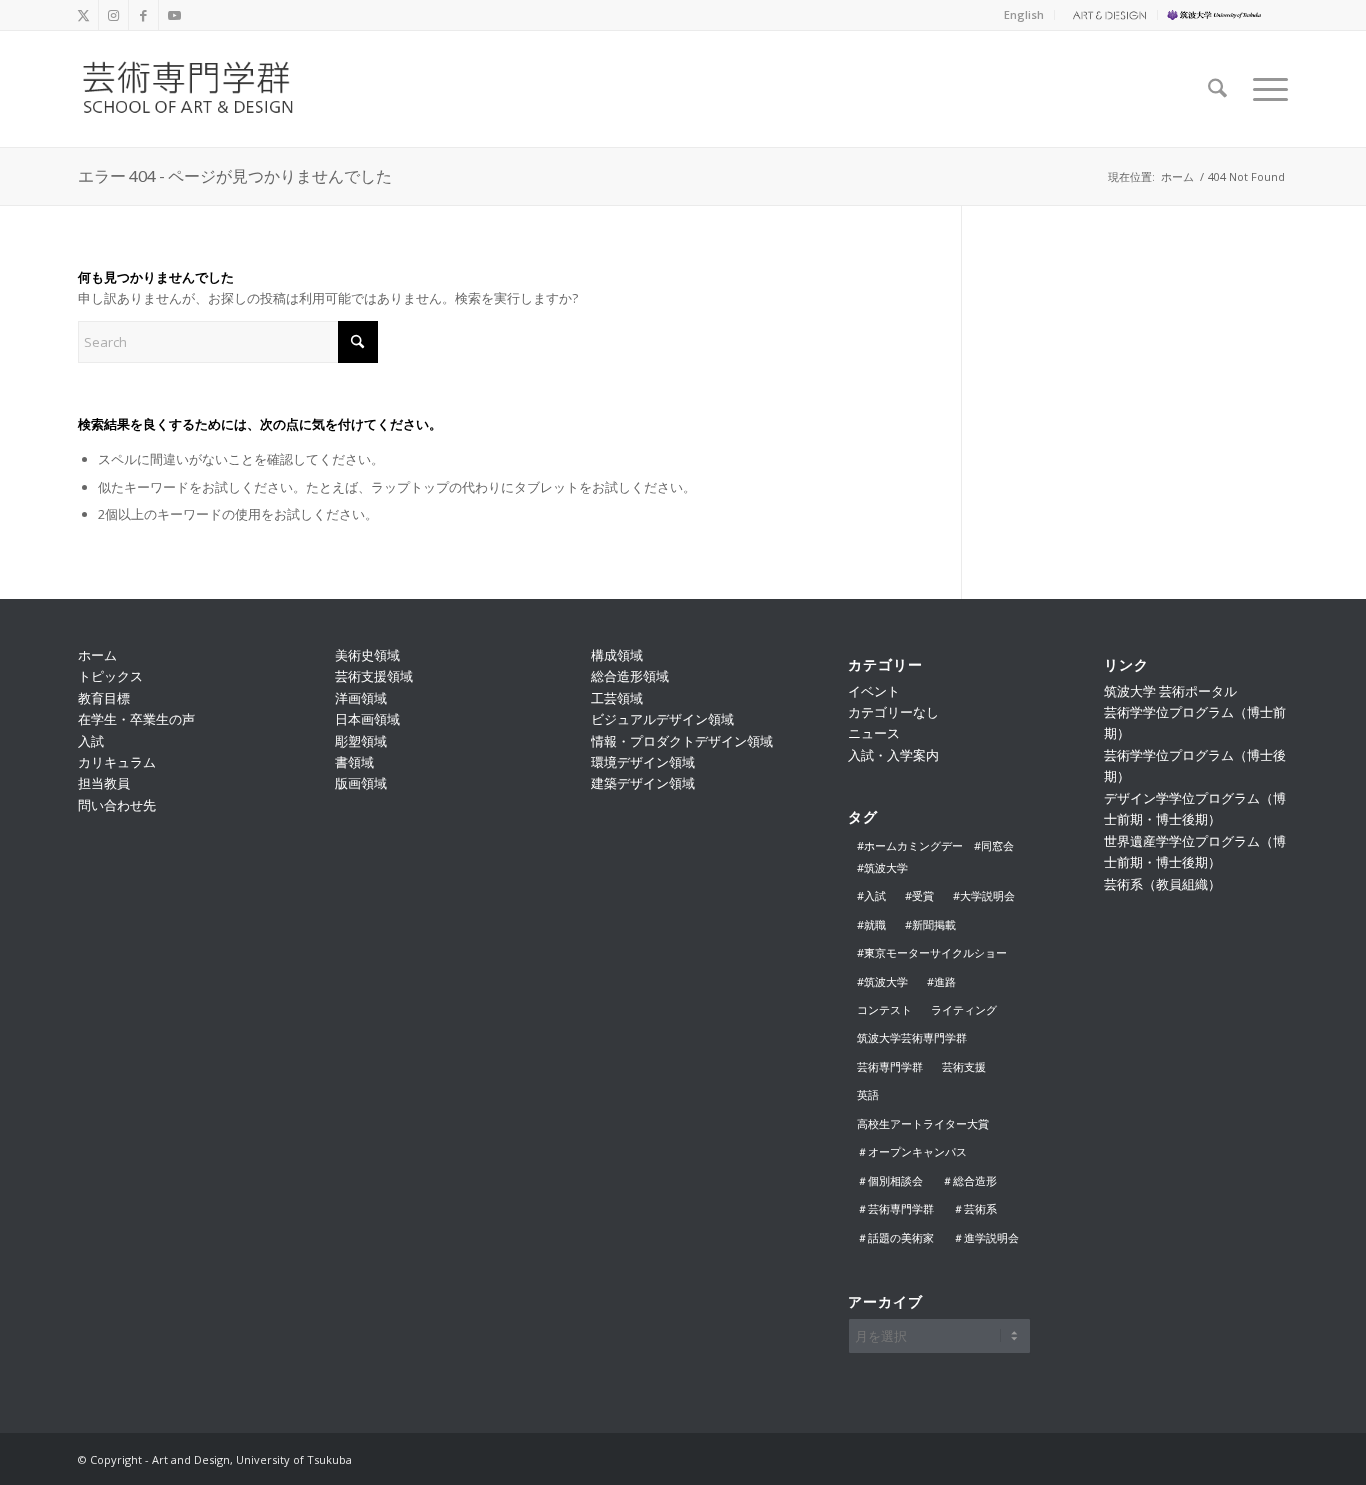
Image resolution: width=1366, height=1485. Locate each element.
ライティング (964, 1009)
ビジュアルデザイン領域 (662, 719)
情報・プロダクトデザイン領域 (682, 741)
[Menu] (1264, 89)
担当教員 (104, 783)
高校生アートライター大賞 (923, 1123)
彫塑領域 (361, 741)
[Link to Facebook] (143, 15)
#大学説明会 (984, 895)
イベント (874, 691)
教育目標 (104, 698)
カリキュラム (117, 762)
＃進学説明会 (986, 1237)
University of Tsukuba (1228, 14)
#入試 (871, 895)
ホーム (97, 655)
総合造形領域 (630, 676)
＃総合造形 (969, 1180)
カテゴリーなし (893, 712)
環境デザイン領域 (643, 762)
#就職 (871, 924)
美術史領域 (367, 655)
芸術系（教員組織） (1162, 884)
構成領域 (617, 655)
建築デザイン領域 (643, 783)
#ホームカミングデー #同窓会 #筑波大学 (941, 856)
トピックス (110, 676)
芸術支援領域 (374, 676)
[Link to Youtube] (174, 15)
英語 (868, 1094)
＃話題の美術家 (895, 1237)
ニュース (874, 733)
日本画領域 (367, 719)
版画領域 (361, 783)
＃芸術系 (975, 1208)
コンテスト (884, 1009)
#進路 (941, 981)
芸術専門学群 (890, 1066)
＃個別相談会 (890, 1180)
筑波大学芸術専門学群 (912, 1037)
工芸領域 (617, 698)
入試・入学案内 (893, 755)
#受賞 (919, 895)
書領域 (354, 762)
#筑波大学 (882, 981)
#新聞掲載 (930, 924)
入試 (91, 741)
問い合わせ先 (117, 805)
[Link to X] (83, 15)
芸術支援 (964, 1066)
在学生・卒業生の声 (136, 719)
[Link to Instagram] (113, 15)
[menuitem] (1024, 15)
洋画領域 (361, 698)
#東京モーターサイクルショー (932, 952)
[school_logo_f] (204, 89)
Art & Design (1106, 14)
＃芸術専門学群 (895, 1208)
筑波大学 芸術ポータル (1170, 691)
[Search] (1217, 89)
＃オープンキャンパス (912, 1151)
